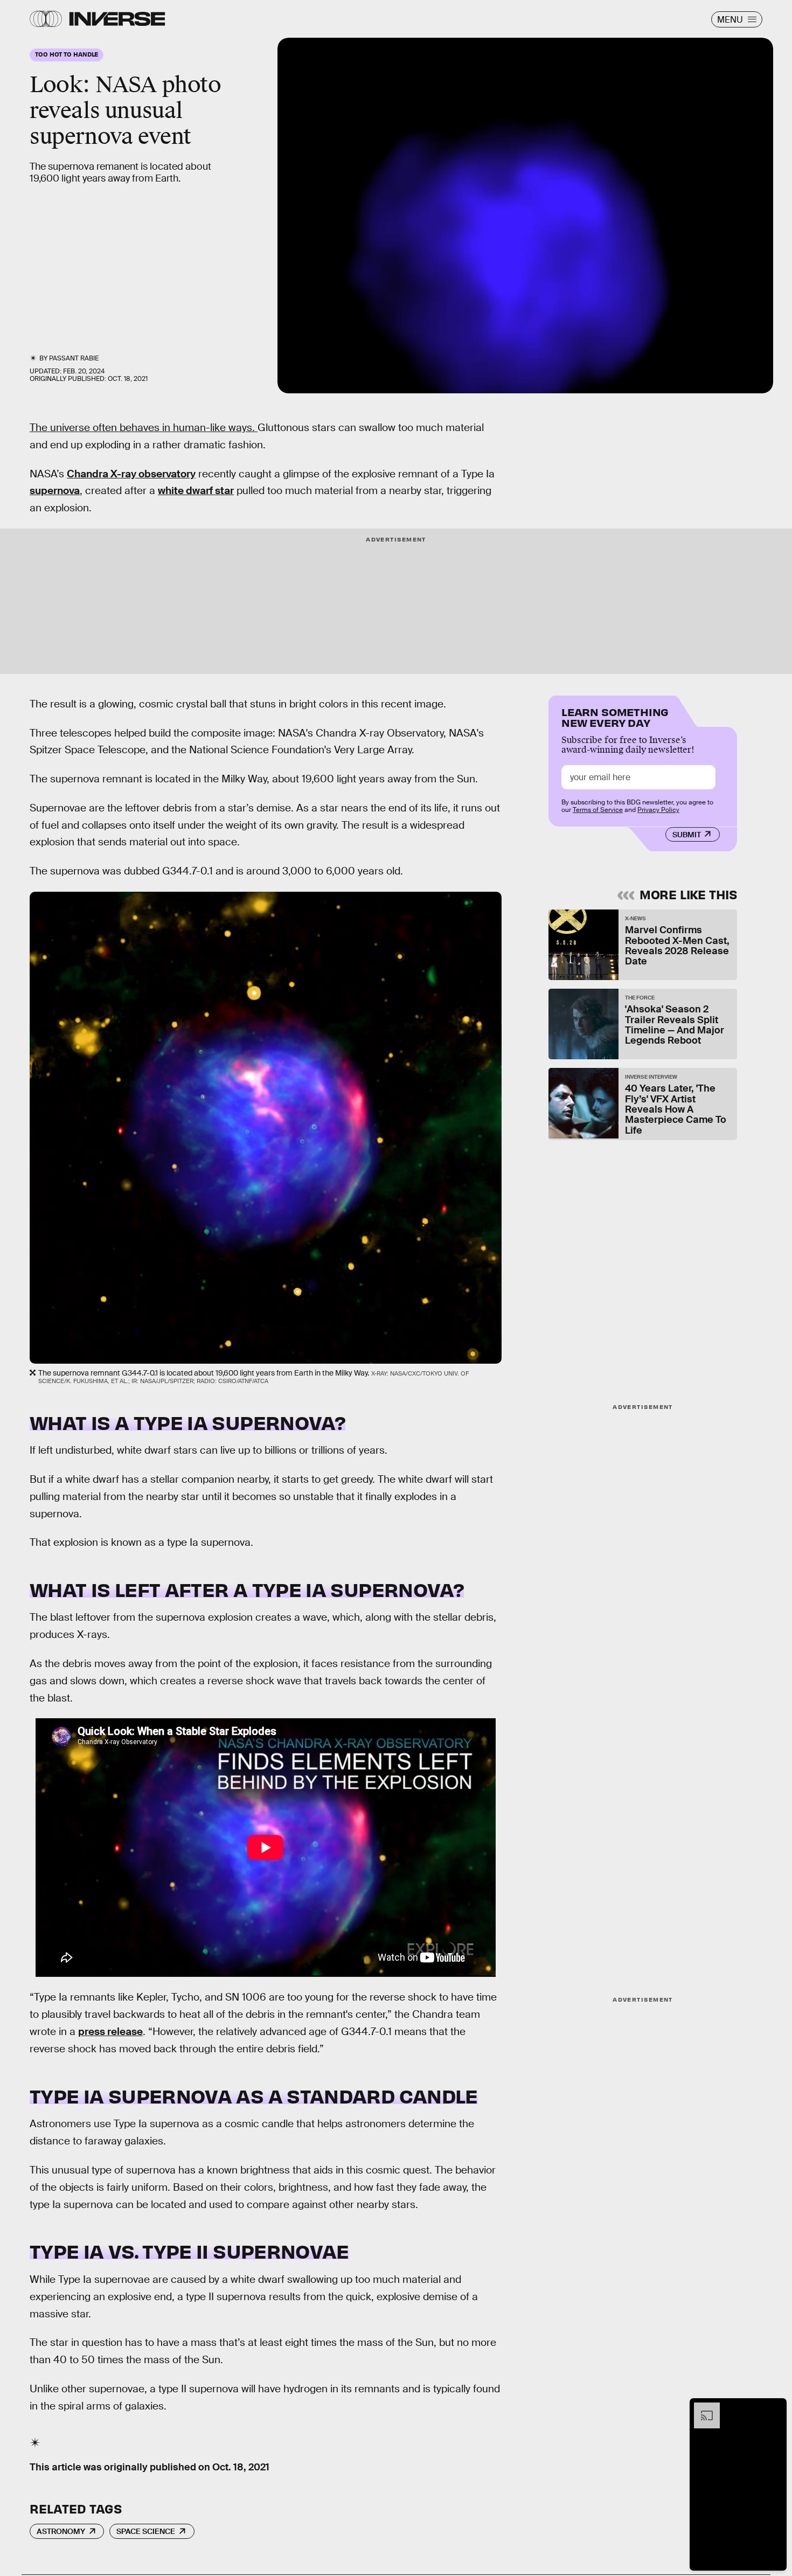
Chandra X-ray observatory (131, 474)
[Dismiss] (775, 2408)
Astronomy (61, 2531)
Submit (687, 835)
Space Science (146, 2531)
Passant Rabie (74, 358)
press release (110, 2032)
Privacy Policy (658, 810)
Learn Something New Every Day (615, 716)
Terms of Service (598, 810)
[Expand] (701, 2408)
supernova (55, 491)
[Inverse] (117, 19)
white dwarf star (196, 491)
